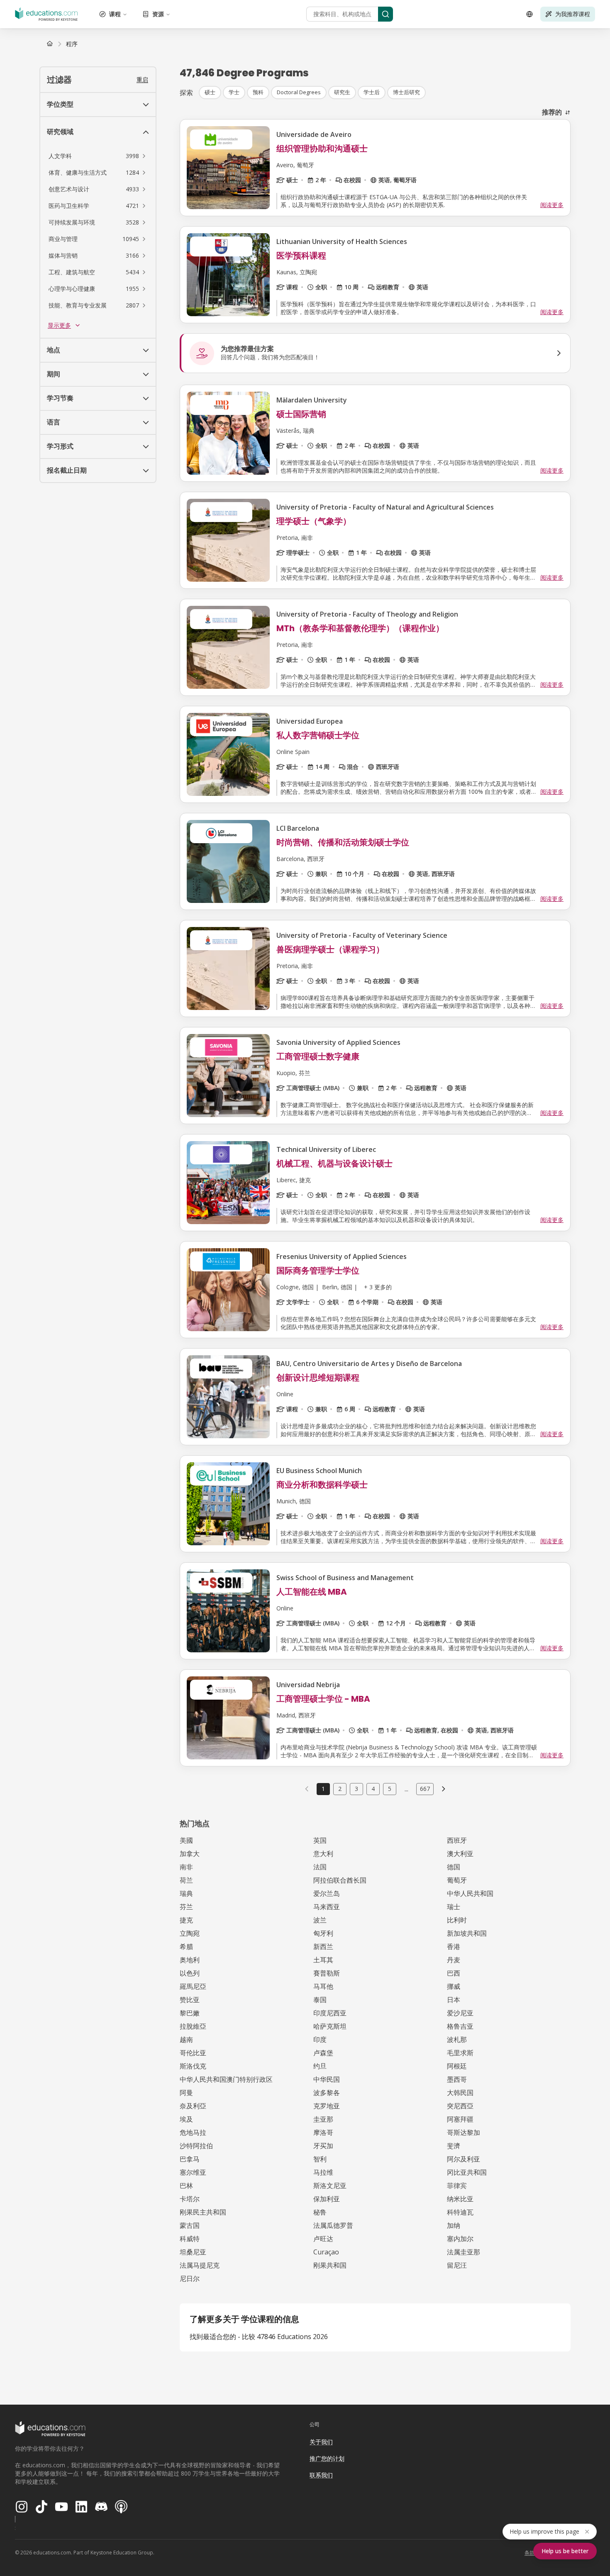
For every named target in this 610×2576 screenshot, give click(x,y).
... (406, 1789)
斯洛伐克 (193, 2066)
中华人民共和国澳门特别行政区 (226, 2079)
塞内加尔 (460, 2239)
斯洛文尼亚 (330, 2186)
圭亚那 (323, 2119)
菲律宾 (457, 2186)
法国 (320, 1867)
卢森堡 (323, 2053)
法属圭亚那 (464, 2252)
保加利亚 (327, 2199)
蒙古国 (190, 2225)
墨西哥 (457, 2079)
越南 (186, 2039)
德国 (454, 1867)
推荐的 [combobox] (552, 112)
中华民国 (327, 2079)
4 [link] (373, 1789)
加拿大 (190, 1854)
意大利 (323, 1854)
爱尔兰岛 (327, 1893)
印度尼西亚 (330, 2013)
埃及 (186, 2119)
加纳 (454, 2225)
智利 (320, 2159)
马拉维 (323, 2172)
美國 (186, 1840)
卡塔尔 (190, 2199)
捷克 (186, 1920)
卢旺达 (323, 2239)
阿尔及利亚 (464, 2159)
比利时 (457, 1920)
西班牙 (457, 1840)
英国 (320, 1840)
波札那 (457, 2039)
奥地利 (190, 1960)
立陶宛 (190, 1933)
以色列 (190, 1973)
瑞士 (454, 1907)
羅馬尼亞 (193, 1986)
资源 (158, 14)
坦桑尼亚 (193, 2252)
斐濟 (454, 2146)
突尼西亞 (460, 2106)
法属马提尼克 (200, 2265)
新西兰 (323, 1947)
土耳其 (323, 1960)
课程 (115, 14)
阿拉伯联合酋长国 (340, 1880)
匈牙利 (323, 1933)
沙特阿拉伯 (196, 2146)
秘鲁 (320, 2212)
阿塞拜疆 (460, 2119)
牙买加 (323, 2146)
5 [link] (390, 1789)
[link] (72, 44)
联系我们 (321, 2475)
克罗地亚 (327, 2106)
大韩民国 (460, 2093)
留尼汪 (457, 2265)
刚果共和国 (330, 2265)
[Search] (386, 14)
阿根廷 (457, 2066)
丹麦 (454, 1960)
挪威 (454, 1986)
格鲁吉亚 (460, 2026)
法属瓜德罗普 (333, 2225)
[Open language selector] (529, 14)
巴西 (454, 1973)
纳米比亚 (460, 2199)
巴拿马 (190, 2159)
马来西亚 (327, 1907)
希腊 (186, 1947)
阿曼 (186, 2093)
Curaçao (326, 2252)
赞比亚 (190, 2000)
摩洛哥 (323, 2132)
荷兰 (186, 1880)
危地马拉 (193, 2132)
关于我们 (321, 2442)
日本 (454, 2000)
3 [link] (356, 1789)
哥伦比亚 (193, 2053)
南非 (186, 1867)
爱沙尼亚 (460, 2013)
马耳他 (323, 1986)
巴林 (186, 2186)
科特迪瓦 (460, 2212)
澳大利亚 (460, 1854)
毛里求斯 (460, 2053)
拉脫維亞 (193, 2026)
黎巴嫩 (190, 2013)
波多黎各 (327, 2093)
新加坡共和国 (467, 1933)
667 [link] (425, 1789)
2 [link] (340, 1789)
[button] (98, 156)
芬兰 (186, 1907)
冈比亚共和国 (467, 2172)
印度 (320, 2039)
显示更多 (59, 325)
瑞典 (186, 1893)
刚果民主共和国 (203, 2212)
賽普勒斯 (327, 1973)
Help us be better (565, 2551)
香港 (454, 1947)
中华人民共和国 (470, 1893)
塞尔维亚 (193, 2172)
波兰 (320, 1920)
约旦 (320, 2066)
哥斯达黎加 (464, 2132)
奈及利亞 (193, 2106)
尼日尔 (190, 2278)
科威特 (190, 2239)
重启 (142, 79)
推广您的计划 (327, 2458)
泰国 (320, 2000)
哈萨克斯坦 (330, 2026)
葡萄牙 (457, 1880)
